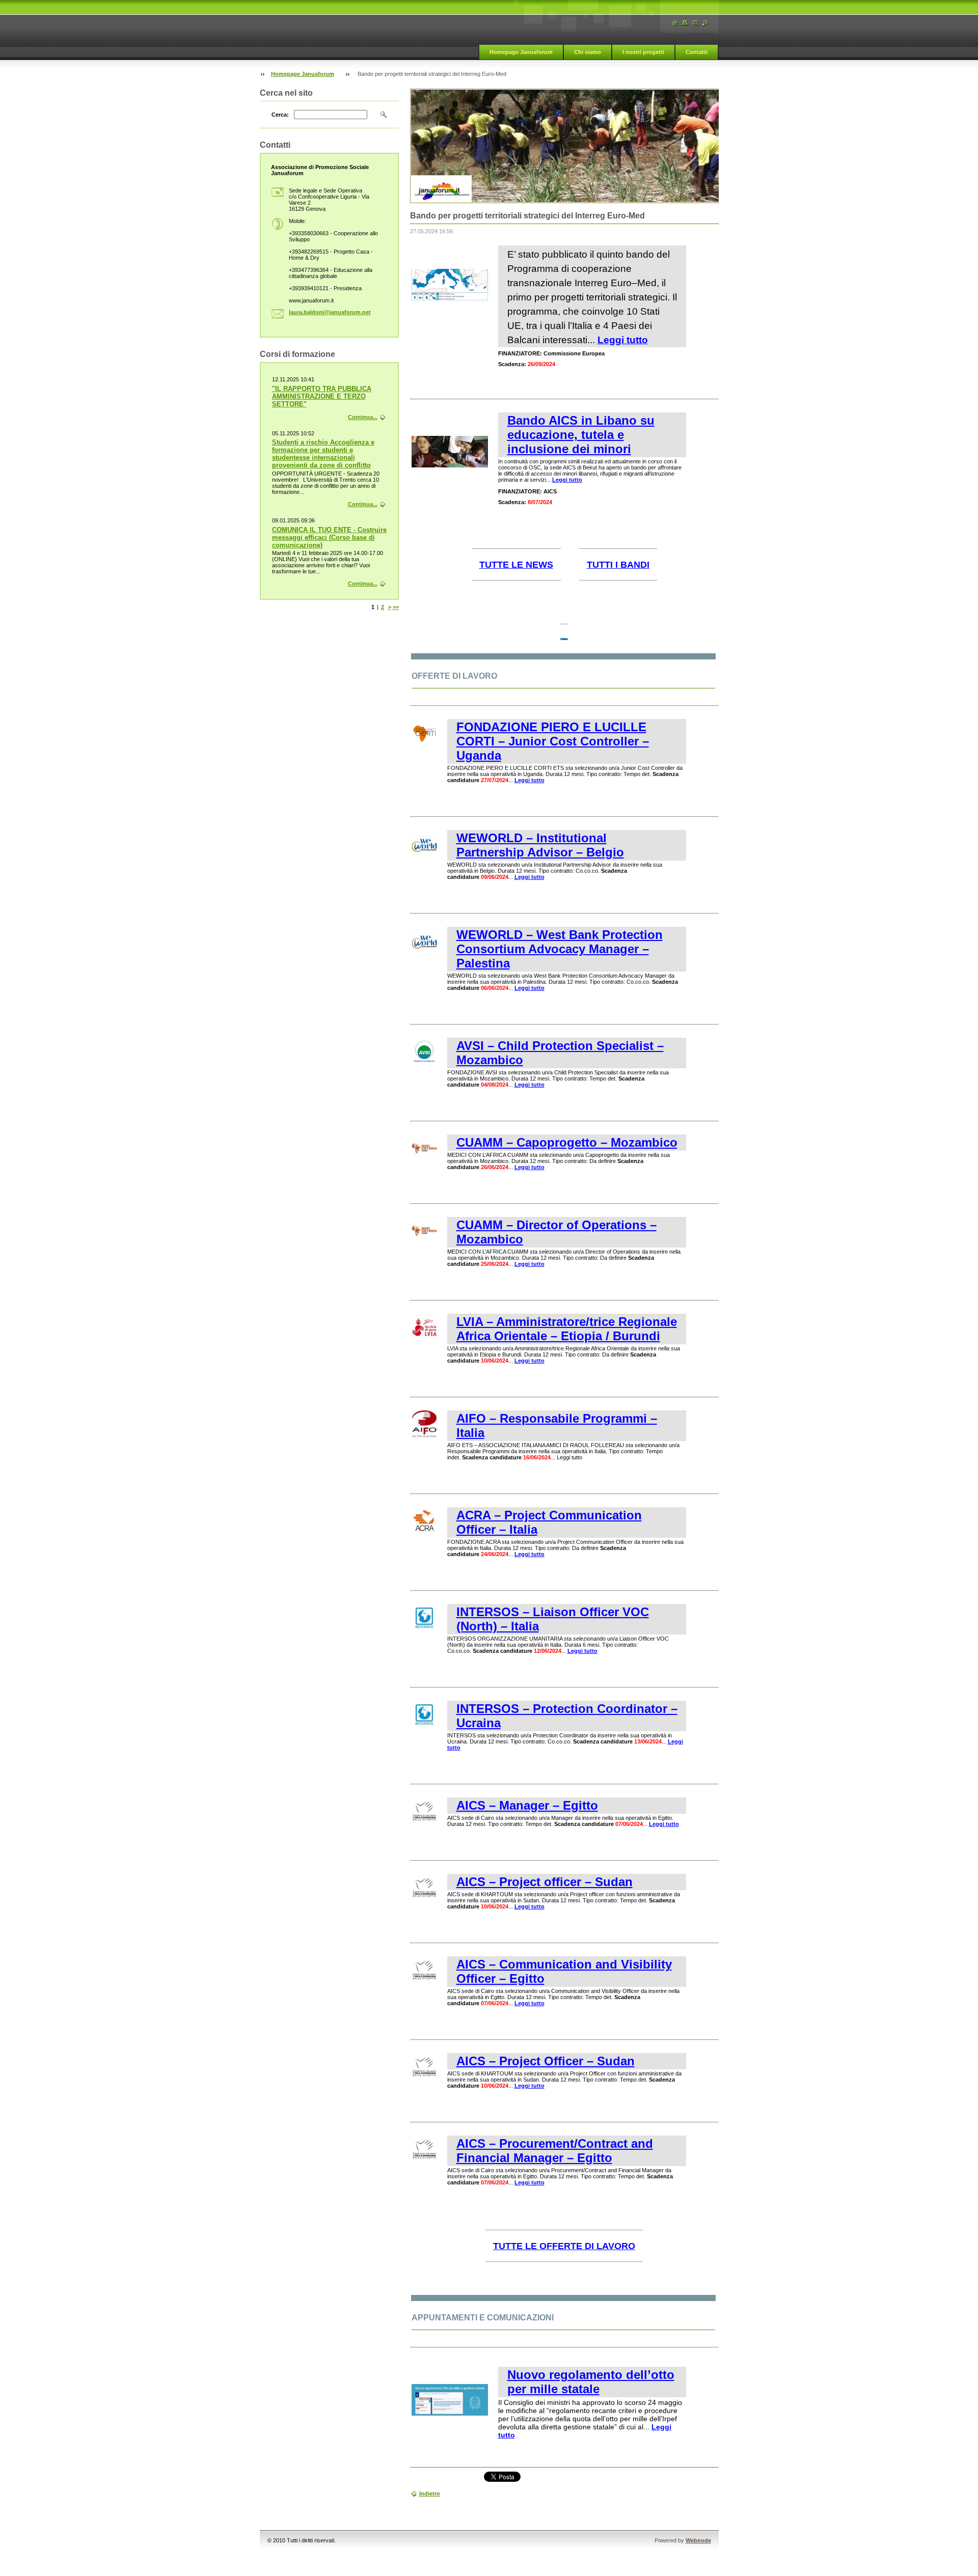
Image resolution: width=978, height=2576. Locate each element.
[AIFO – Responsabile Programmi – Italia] (424, 1437)
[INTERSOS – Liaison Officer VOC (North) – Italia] (424, 1628)
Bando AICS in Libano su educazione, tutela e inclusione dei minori (581, 435)
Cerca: (280, 115)
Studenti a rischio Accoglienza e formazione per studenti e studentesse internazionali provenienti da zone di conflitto (323, 454)
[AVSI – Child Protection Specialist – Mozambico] (424, 1062)
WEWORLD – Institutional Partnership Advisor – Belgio (540, 845)
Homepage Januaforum (521, 52)
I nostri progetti (643, 52)
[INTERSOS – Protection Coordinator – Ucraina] (424, 1725)
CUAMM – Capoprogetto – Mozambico (567, 1142)
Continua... (363, 417)
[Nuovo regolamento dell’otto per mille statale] (450, 2414)
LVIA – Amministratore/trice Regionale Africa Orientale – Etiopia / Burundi (567, 1329)
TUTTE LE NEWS (516, 565)
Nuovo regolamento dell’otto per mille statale (591, 2382)
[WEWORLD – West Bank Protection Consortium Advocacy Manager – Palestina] (424, 951)
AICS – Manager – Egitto (527, 1805)
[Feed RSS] (705, 23)
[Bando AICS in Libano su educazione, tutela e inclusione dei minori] (450, 465)
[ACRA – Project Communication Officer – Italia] (424, 1532)
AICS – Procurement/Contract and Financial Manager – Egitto (555, 2151)
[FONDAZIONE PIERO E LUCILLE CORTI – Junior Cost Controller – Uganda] (424, 743)
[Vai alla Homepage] (675, 23)
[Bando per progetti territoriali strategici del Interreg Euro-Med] (450, 298)
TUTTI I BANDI (618, 565)
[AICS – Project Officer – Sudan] (424, 2078)
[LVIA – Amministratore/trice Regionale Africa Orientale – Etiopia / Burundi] (424, 1338)
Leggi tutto (623, 340)
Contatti (697, 52)
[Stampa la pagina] (695, 23)
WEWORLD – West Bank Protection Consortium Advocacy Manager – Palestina (560, 949)
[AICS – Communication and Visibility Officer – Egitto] (424, 1981)
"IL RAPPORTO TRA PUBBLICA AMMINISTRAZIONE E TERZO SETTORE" (322, 396)
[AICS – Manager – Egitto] (424, 1822)
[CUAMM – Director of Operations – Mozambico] (424, 1241)
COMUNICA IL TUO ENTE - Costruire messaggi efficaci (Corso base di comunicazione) (329, 537)
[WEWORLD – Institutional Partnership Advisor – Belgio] (424, 854)
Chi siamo (588, 52)
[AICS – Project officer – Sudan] (424, 1898)
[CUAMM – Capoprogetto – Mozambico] (424, 1159)
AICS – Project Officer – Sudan (546, 2061)
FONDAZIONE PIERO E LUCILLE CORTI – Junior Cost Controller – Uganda (553, 741)
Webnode (698, 2540)
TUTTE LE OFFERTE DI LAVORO (564, 2246)
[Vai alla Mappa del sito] (685, 23)
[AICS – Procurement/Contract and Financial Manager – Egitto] (424, 2160)
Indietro (430, 2494)
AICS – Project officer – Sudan (545, 1882)
